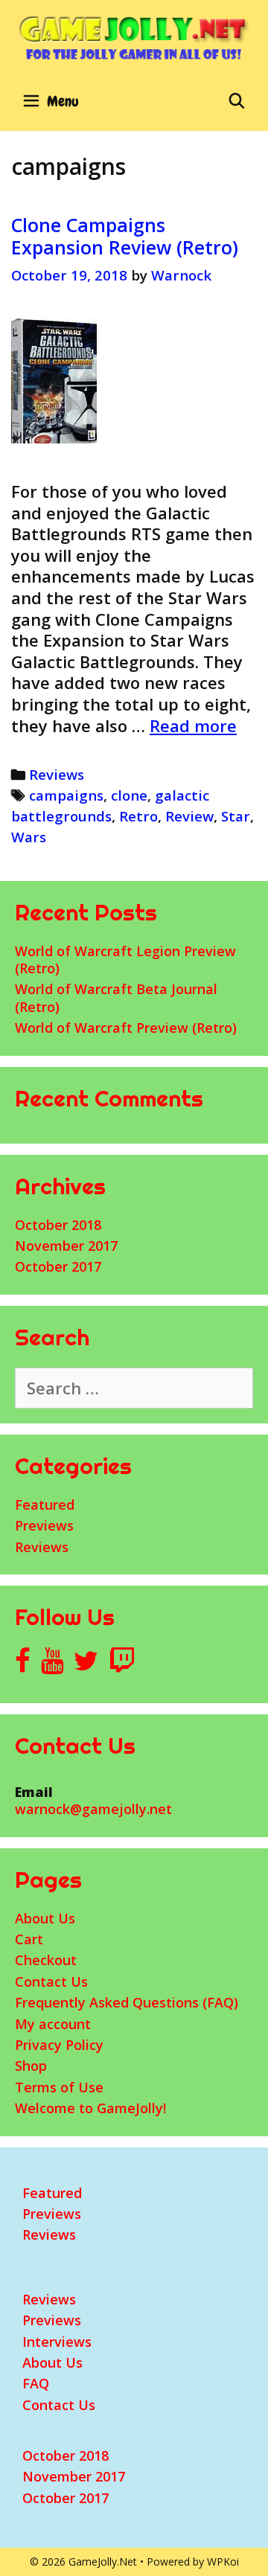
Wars (29, 837)
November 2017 (66, 1246)
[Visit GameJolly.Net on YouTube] (52, 1665)
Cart (29, 1939)
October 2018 (58, 1225)
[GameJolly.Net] (134, 37)
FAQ (36, 2383)
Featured (45, 1505)
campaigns (66, 795)
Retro (138, 816)
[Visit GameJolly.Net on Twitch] (122, 1665)
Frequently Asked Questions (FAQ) (127, 2002)
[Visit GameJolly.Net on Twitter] (86, 1665)
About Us (45, 1918)
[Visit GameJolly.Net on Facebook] (23, 1665)
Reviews (57, 774)
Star (236, 816)
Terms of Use (59, 2087)
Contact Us (51, 1981)
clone (129, 795)
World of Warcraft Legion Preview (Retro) (125, 959)
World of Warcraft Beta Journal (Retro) (116, 997)
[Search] (237, 101)
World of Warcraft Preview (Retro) (126, 1028)
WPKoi (223, 2561)
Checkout (46, 1960)
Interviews (57, 2342)
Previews (44, 1525)
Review (189, 816)
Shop (31, 2066)
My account (53, 2024)
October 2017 (58, 1266)
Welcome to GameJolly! (90, 2108)
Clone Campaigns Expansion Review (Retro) (125, 236)
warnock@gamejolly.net (93, 1809)
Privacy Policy (59, 2045)
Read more (193, 725)
